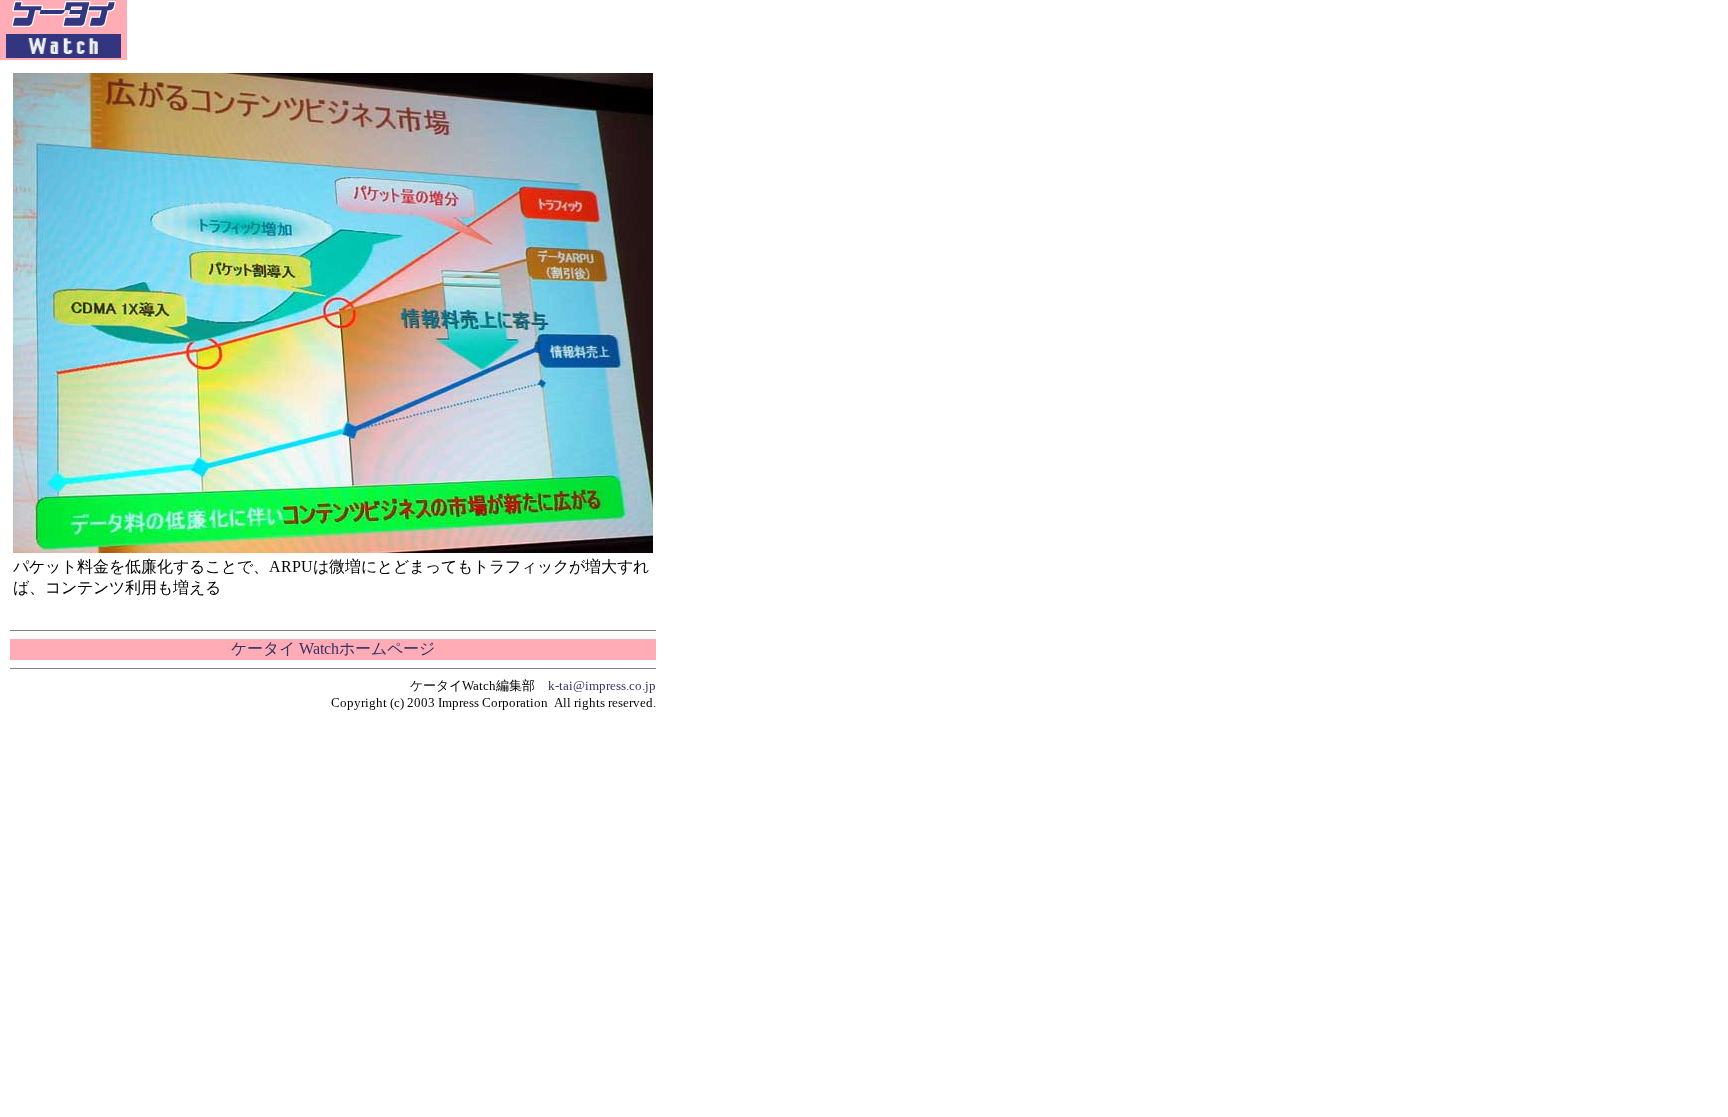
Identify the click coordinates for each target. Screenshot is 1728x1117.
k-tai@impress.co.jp (602, 685)
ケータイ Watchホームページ (333, 648)
